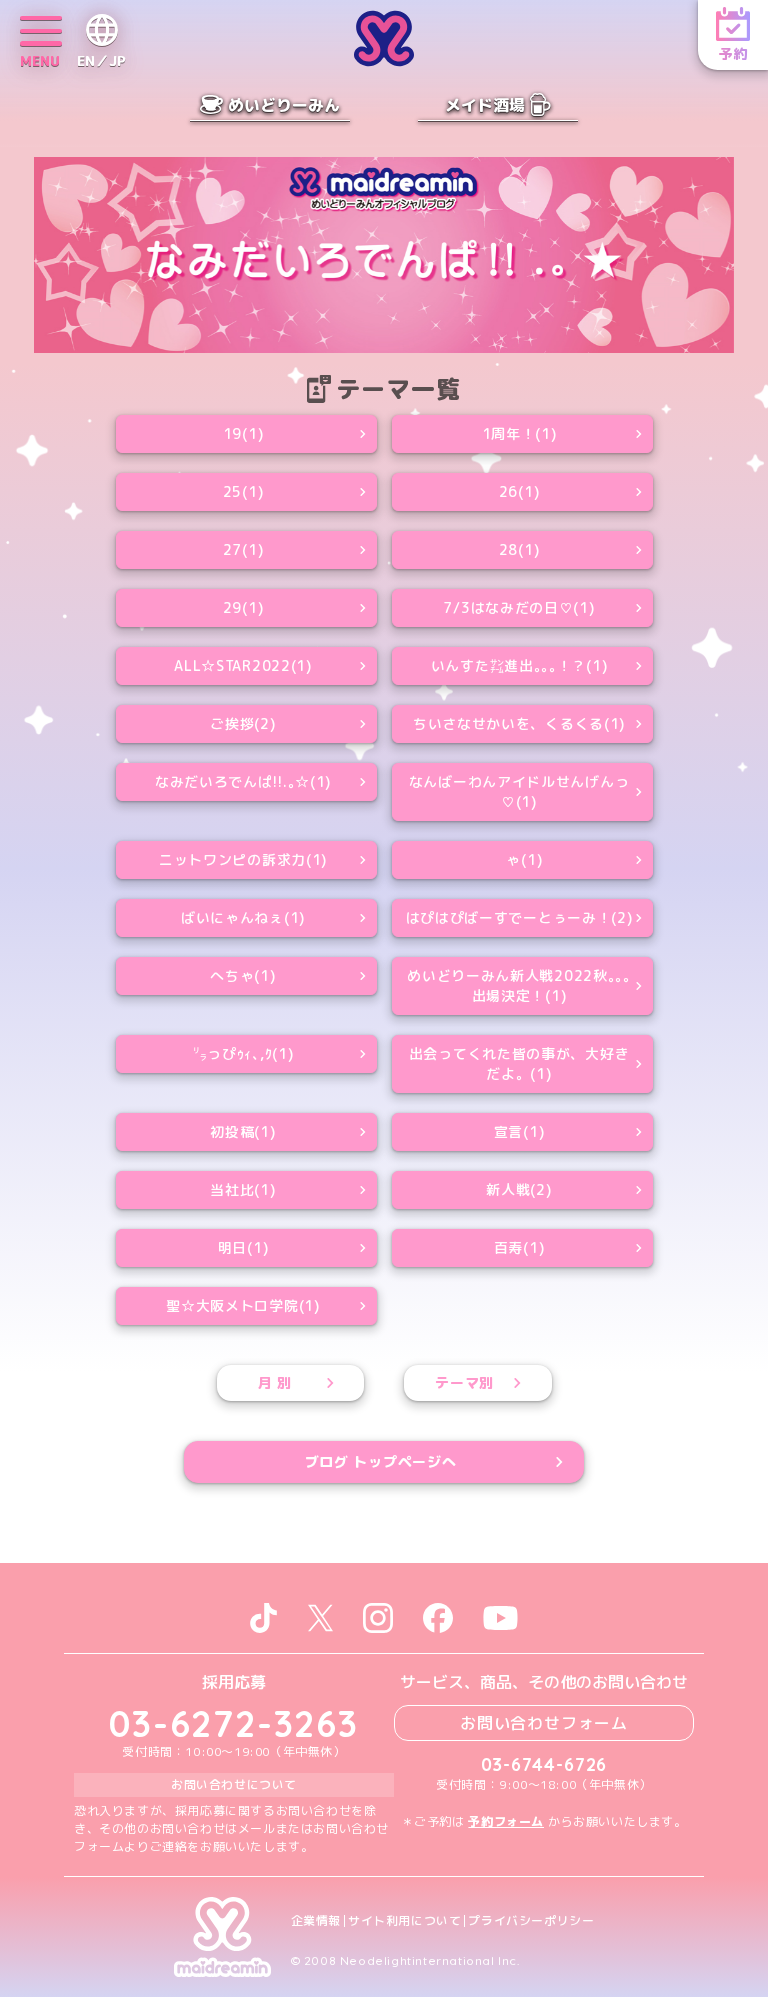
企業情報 (316, 1921)
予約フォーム (506, 1821)
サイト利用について (404, 1921)
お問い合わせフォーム (544, 1723)
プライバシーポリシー (531, 1921)
